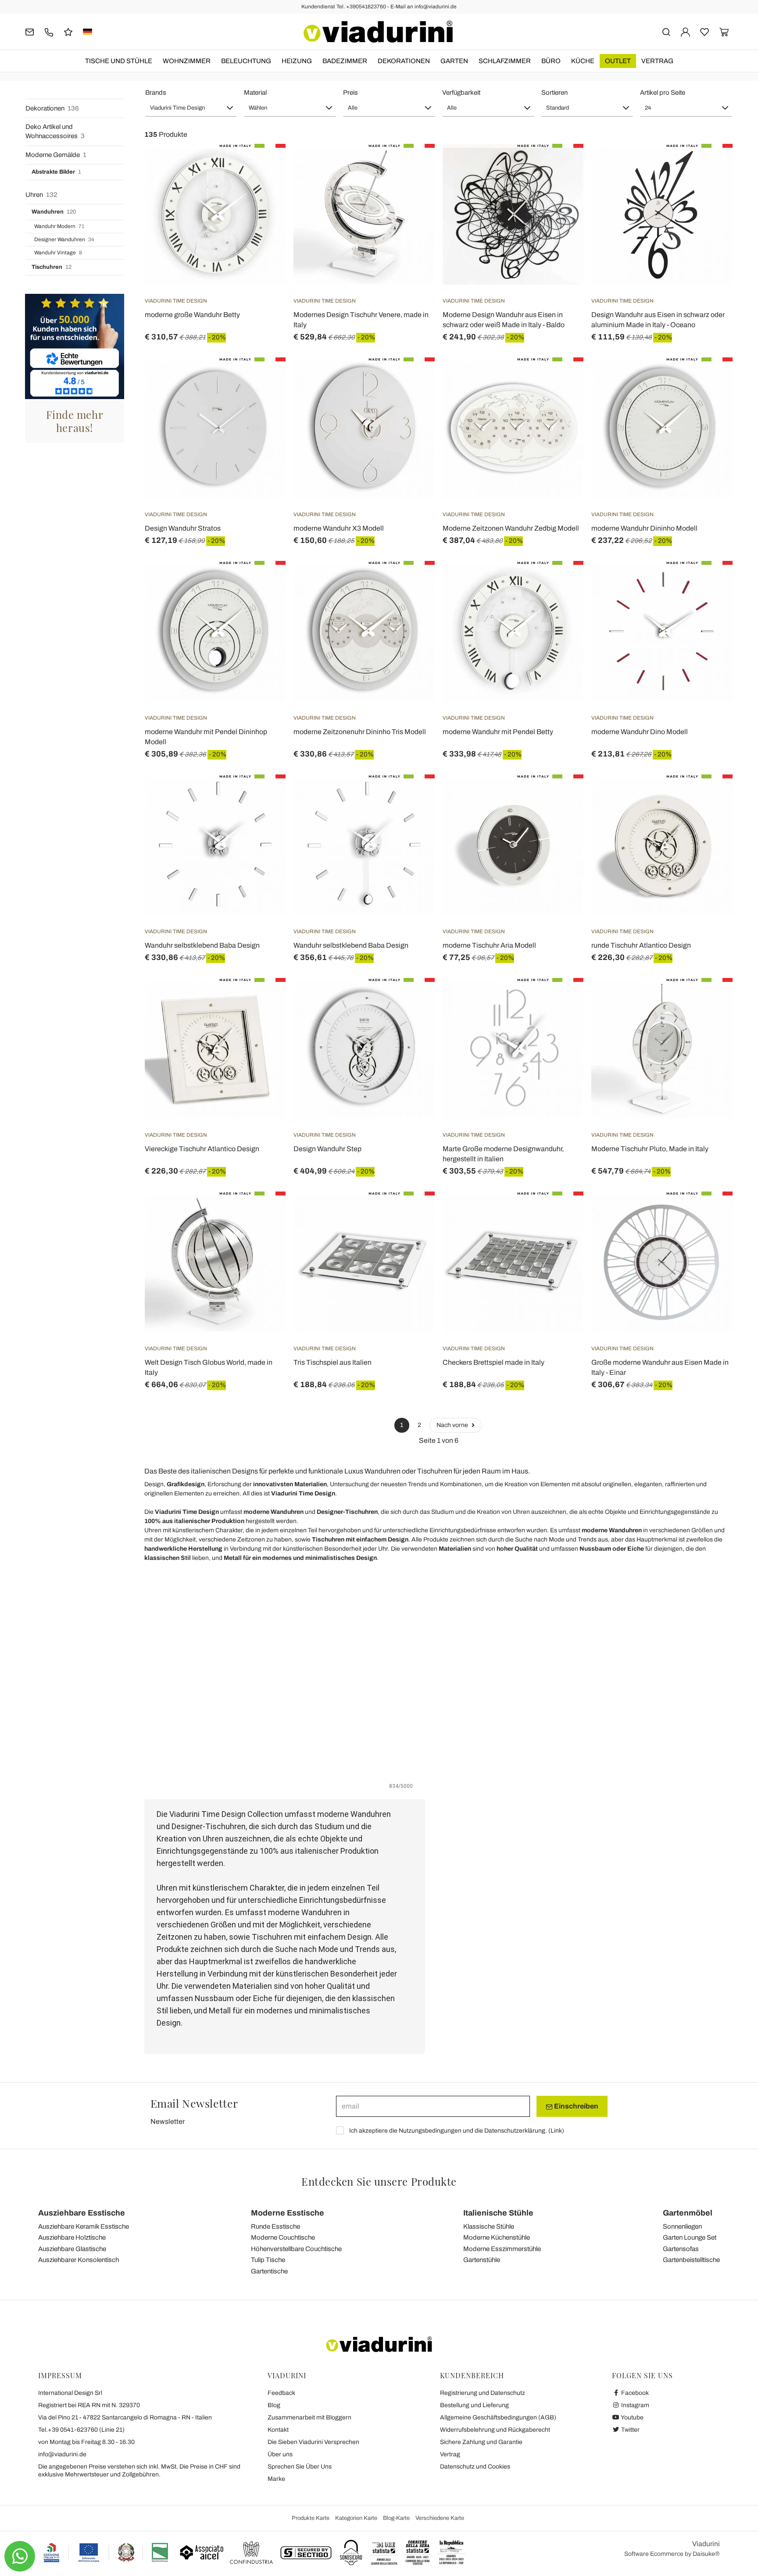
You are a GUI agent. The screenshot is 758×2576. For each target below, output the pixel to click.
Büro (551, 61)
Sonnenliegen (682, 2226)
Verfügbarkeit (461, 93)
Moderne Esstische (288, 2213)
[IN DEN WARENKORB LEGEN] (263, 166)
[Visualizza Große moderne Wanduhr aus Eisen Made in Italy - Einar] (710, 1213)
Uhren (41, 195)
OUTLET (618, 61)
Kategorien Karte (356, 2518)
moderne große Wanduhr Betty (192, 315)
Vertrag (657, 61)
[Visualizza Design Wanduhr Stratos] (263, 379)
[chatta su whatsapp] (20, 2556)
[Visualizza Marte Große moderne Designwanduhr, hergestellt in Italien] (561, 1000)
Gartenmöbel (688, 2213)
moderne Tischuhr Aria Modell (489, 945)
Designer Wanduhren (64, 239)
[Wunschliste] (263, 187)
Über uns (280, 2454)
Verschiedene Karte (440, 2518)
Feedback (281, 2393)
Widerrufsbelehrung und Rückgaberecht (495, 2430)
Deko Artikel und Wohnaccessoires (55, 131)
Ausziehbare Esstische (82, 2213)
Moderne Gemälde (56, 155)
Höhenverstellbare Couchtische (296, 2249)
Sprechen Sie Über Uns (300, 2467)
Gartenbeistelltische (691, 2260)
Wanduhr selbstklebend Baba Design (202, 945)
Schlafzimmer (505, 61)
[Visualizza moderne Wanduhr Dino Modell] (710, 583)
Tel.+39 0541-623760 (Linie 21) (81, 2430)
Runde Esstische (275, 2226)
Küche (583, 61)
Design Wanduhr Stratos (183, 528)
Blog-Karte (396, 2518)
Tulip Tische (268, 2260)
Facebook (634, 2393)
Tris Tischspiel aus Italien (333, 1362)
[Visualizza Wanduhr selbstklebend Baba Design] (263, 796)
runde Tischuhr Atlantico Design (641, 945)
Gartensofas (681, 2249)
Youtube (632, 2417)
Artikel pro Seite (663, 93)
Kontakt (278, 2430)
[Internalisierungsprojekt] (106, 2552)
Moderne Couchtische (283, 2237)
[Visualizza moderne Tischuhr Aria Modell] (561, 796)
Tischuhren (52, 267)
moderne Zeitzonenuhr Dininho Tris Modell (360, 732)
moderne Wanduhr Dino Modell (640, 732)
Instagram (635, 2405)
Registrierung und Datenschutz (483, 2393)
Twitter (630, 2430)
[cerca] (666, 31)
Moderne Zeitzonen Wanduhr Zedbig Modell (511, 528)
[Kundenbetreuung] (49, 31)
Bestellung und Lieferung (474, 2405)
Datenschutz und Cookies (475, 2467)
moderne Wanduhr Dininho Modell (644, 528)
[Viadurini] (378, 32)
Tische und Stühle (119, 61)
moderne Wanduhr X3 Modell (339, 528)
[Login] (685, 31)
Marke (276, 2479)
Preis (350, 93)
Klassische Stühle (489, 2226)
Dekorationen (404, 61)
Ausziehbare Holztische (72, 2237)
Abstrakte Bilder (56, 172)
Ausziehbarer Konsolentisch (79, 2260)
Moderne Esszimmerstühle (502, 2249)
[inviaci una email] (30, 31)
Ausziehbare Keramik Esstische (84, 2226)
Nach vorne (453, 1425)
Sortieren (554, 93)
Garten (454, 61)
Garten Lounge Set (690, 2237)
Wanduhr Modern (59, 226)
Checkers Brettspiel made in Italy (493, 1362)
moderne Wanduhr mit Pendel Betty (498, 732)
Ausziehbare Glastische (72, 2249)
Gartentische (269, 2271)
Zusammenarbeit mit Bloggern (309, 2417)
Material (255, 93)
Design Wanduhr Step (327, 1149)
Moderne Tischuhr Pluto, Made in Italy (650, 1149)
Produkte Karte (311, 2518)
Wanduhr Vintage (58, 253)
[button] (191, 108)
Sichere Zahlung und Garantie (481, 2442)
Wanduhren (54, 212)
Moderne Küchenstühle (497, 2237)
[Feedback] (68, 31)
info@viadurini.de (62, 2454)
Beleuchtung (246, 61)
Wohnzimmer (187, 61)
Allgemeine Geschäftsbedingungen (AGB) (498, 2417)
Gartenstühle (482, 2260)
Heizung (297, 61)
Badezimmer (345, 61)
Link (556, 2131)
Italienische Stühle (498, 2213)
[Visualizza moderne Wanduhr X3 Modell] (412, 379)
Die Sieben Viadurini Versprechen (313, 2442)
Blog (274, 2405)
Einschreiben (576, 2106)
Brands (156, 93)
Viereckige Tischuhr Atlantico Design (202, 1149)
